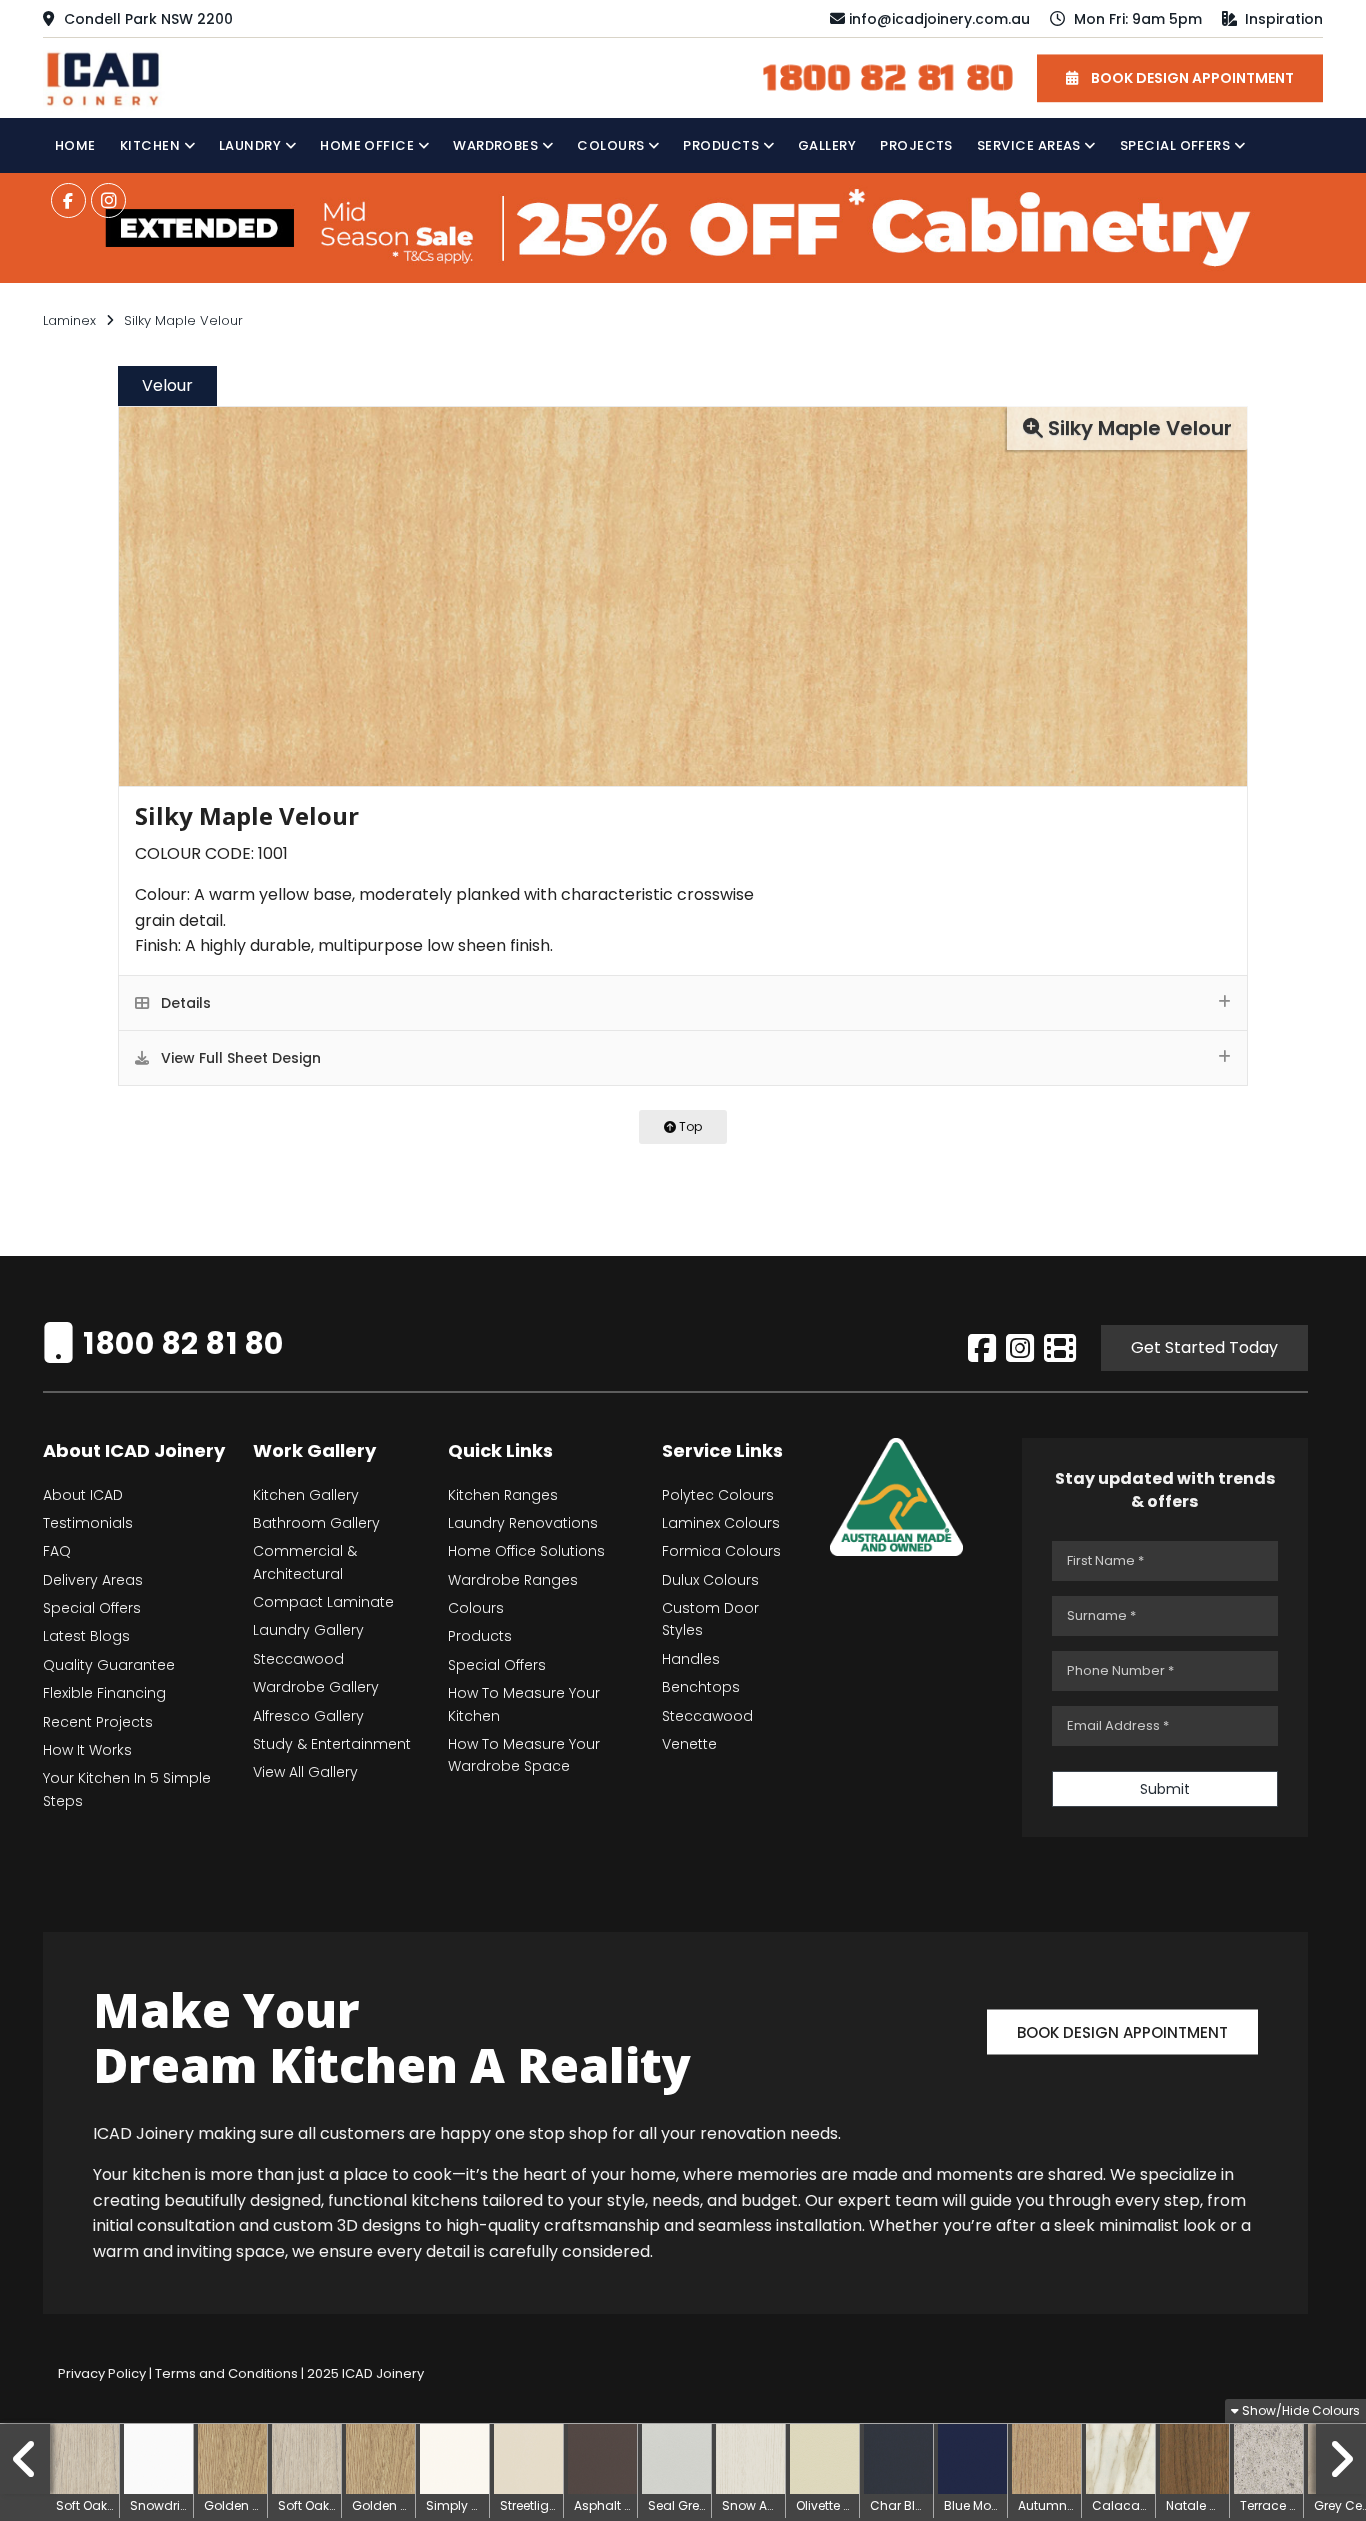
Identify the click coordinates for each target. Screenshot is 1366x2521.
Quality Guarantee (109, 1665)
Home (75, 145)
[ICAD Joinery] (108, 76)
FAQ (57, 1551)
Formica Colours (721, 1551)
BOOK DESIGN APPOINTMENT (1191, 78)
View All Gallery (305, 1772)
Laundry (252, 145)
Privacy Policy (102, 2373)
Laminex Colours (721, 1523)
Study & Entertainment (332, 1744)
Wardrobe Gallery (316, 1687)
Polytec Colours (718, 1495)
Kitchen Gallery (306, 1495)
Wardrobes (497, 145)
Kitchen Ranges (503, 1495)
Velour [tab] (167, 385)
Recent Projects (98, 1722)
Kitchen (152, 145)
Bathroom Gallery (316, 1523)
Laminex (69, 320)
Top (689, 1126)
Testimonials (88, 1523)
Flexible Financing (104, 1693)
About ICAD (83, 1495)
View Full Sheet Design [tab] (239, 1058)
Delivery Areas (93, 1580)
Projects (916, 145)
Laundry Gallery (308, 1630)
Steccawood (298, 1659)
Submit (1165, 1789)
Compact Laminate (323, 1602)
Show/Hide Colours (1299, 2410)
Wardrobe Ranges (513, 1580)
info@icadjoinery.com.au (939, 19)
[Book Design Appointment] (1122, 2004)
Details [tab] (184, 1003)
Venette (689, 1744)
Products (722, 145)
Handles (691, 1659)
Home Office (369, 145)
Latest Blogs (86, 1636)
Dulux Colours (710, 1580)
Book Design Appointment (1122, 2031)
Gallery (827, 145)
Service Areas (1030, 145)
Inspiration (1282, 19)
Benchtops (701, 1687)
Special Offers (1177, 145)
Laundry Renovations (523, 1523)
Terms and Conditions (226, 2373)
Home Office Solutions (526, 1551)
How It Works (87, 1750)
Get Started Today (1204, 1347)
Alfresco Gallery (308, 1716)
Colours (612, 145)
